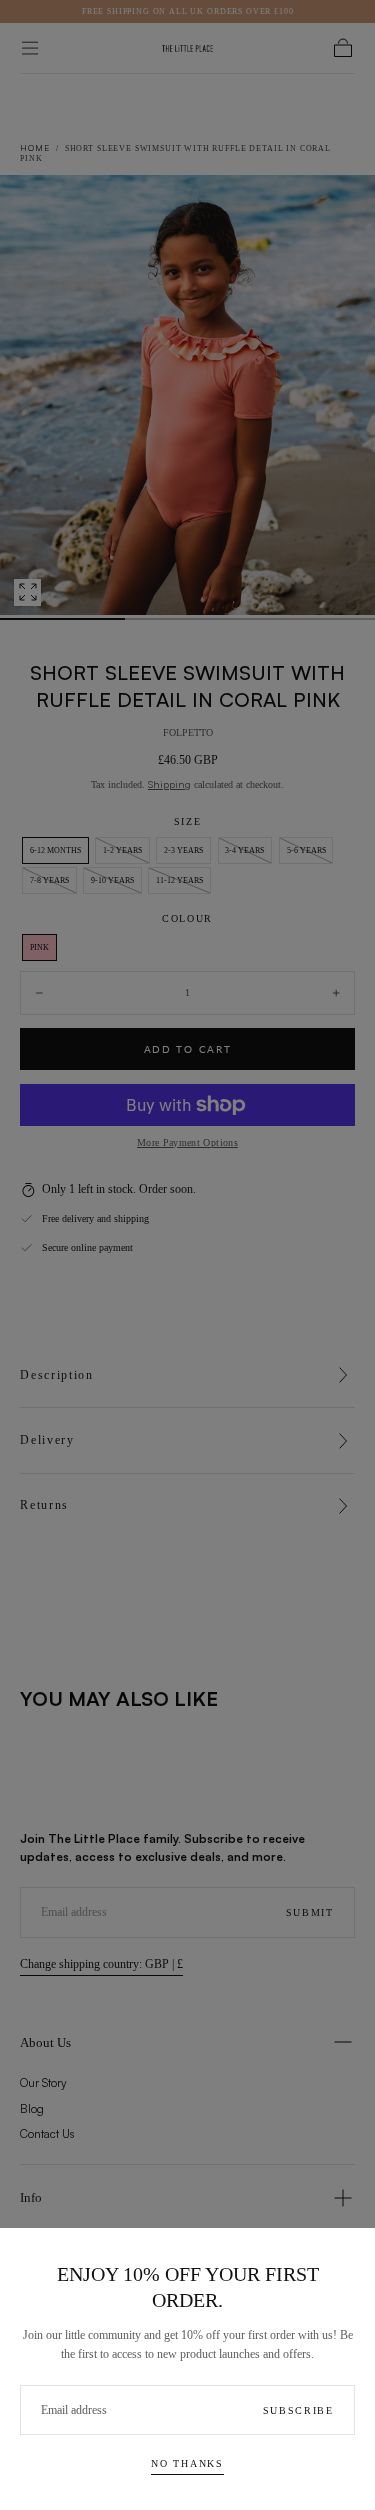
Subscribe (298, 2410)
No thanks (187, 2463)
